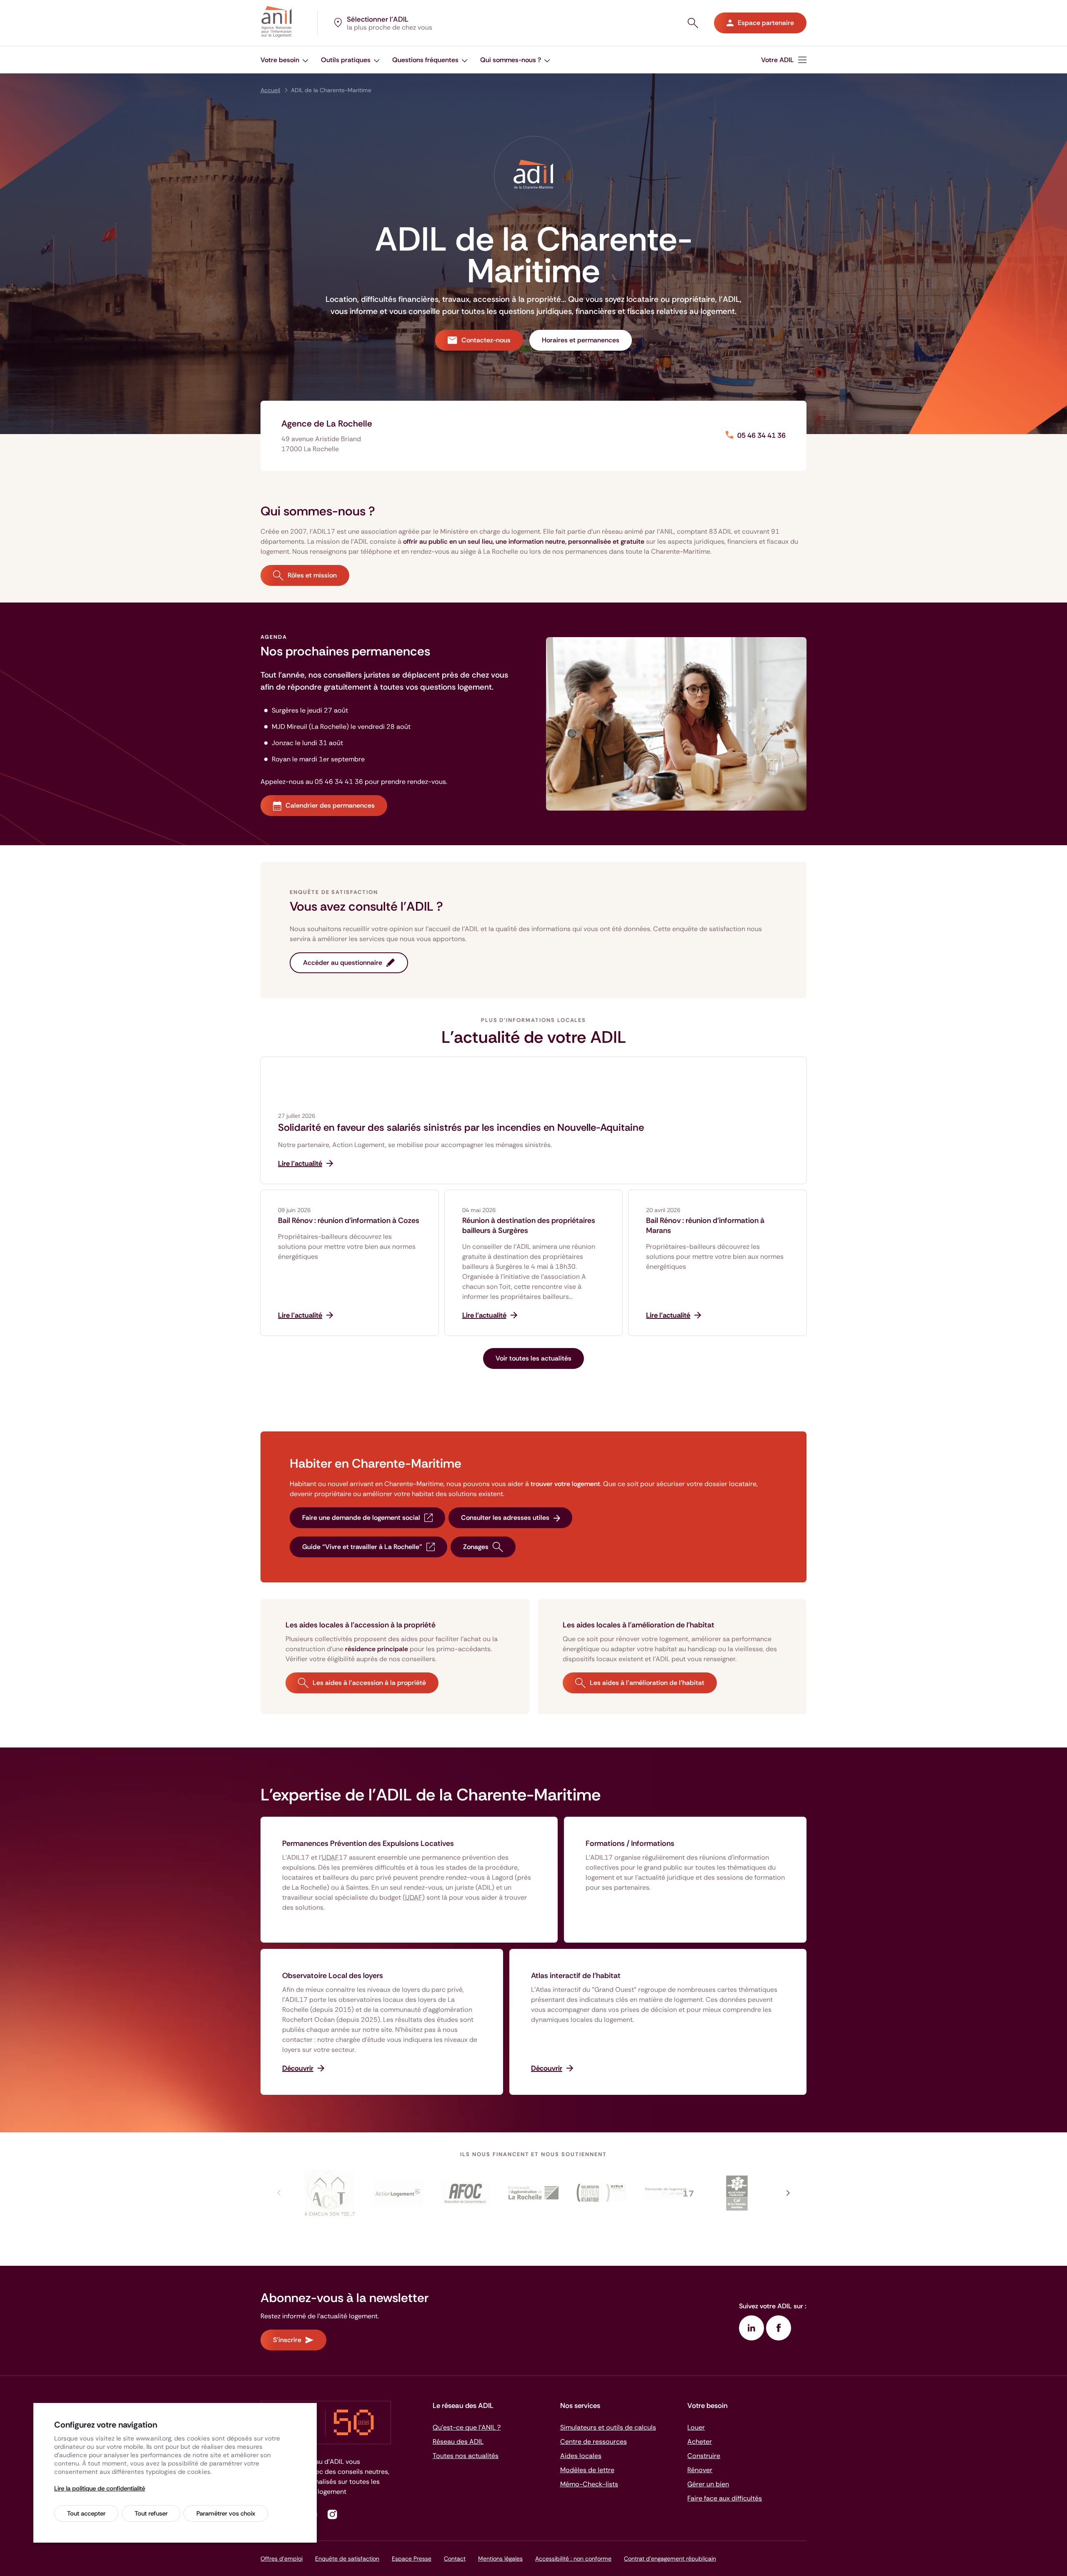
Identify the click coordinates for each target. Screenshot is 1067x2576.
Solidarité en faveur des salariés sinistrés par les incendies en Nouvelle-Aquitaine (461, 1127)
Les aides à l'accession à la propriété (369, 1683)
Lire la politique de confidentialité (100, 2488)
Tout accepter (86, 2513)
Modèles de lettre (587, 2470)
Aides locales (581, 2456)
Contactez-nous (486, 340)
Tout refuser (151, 2513)
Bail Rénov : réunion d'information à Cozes (349, 1220)
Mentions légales (500, 2558)
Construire (704, 2456)
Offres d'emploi (282, 2558)
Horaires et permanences (581, 340)
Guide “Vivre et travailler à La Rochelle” (362, 1547)
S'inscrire (287, 2340)
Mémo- (589, 2484)
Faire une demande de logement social (361, 1518)
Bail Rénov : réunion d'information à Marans (705, 1225)
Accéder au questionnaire (343, 963)
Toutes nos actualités (466, 2456)
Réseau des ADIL (458, 2442)
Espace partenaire (766, 23)
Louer (696, 2427)
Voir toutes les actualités (533, 1358)
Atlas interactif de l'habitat (576, 1976)
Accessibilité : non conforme (573, 2558)
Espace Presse (412, 2558)
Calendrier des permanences (330, 805)
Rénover (700, 2470)
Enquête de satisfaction (347, 2558)
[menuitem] (784, 60)
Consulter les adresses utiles (505, 1518)
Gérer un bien (708, 2484)
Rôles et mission (312, 575)
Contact (455, 2558)
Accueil (270, 90)
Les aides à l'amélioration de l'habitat (647, 1683)
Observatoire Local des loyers (333, 1976)
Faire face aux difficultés (725, 2498)
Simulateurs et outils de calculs (608, 2427)
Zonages (476, 1547)
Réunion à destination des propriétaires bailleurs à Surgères (529, 1225)
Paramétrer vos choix (226, 2513)
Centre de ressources (594, 2442)
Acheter (700, 2442)
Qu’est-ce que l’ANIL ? (467, 2427)
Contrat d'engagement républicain (670, 2558)
